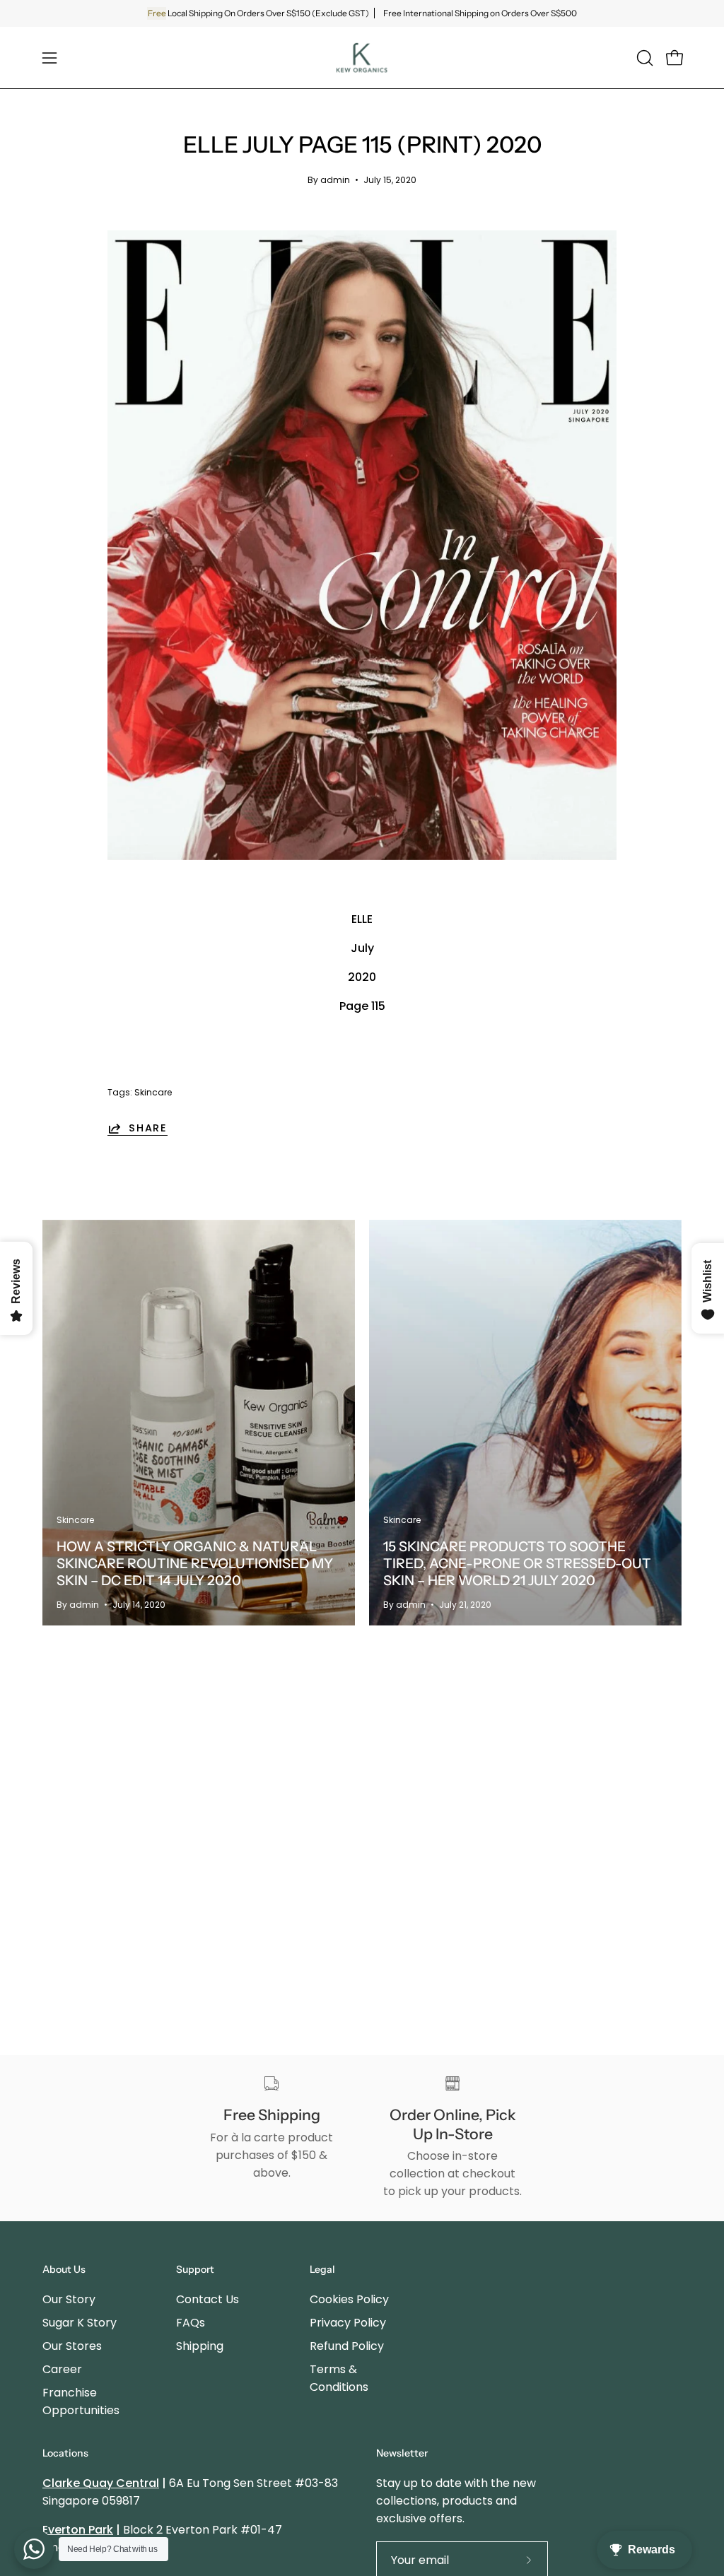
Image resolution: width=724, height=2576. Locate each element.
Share (148, 1128)
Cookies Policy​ (349, 2299)
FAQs (191, 2323)
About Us (64, 2270)
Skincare (153, 1092)
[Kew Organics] (362, 58)
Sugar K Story (80, 2323)
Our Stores (72, 2346)
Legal (322, 2270)
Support (195, 2270)
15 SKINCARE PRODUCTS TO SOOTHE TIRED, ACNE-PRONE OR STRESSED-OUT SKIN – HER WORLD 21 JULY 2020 (517, 1563)
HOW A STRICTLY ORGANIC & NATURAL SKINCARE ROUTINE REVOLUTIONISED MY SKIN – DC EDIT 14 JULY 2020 (195, 1563)
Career (62, 2369)
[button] (643, 58)
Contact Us (208, 2299)
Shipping (200, 2346)
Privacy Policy (348, 2323)
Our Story (69, 2299)
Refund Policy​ (347, 2346)
